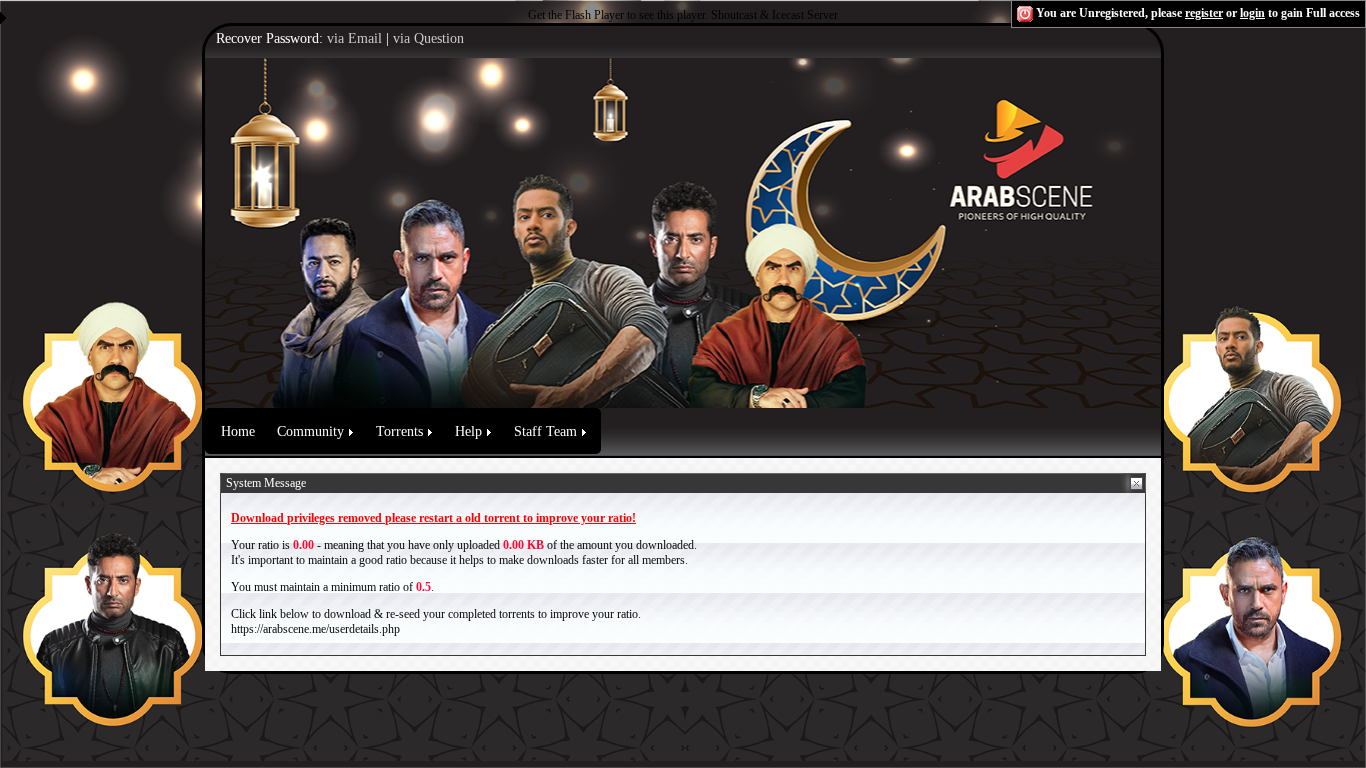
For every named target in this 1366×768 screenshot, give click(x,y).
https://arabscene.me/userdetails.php (315, 629)
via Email (354, 38)
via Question (428, 38)
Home (238, 431)
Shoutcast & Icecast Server (774, 15)
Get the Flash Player (576, 15)
